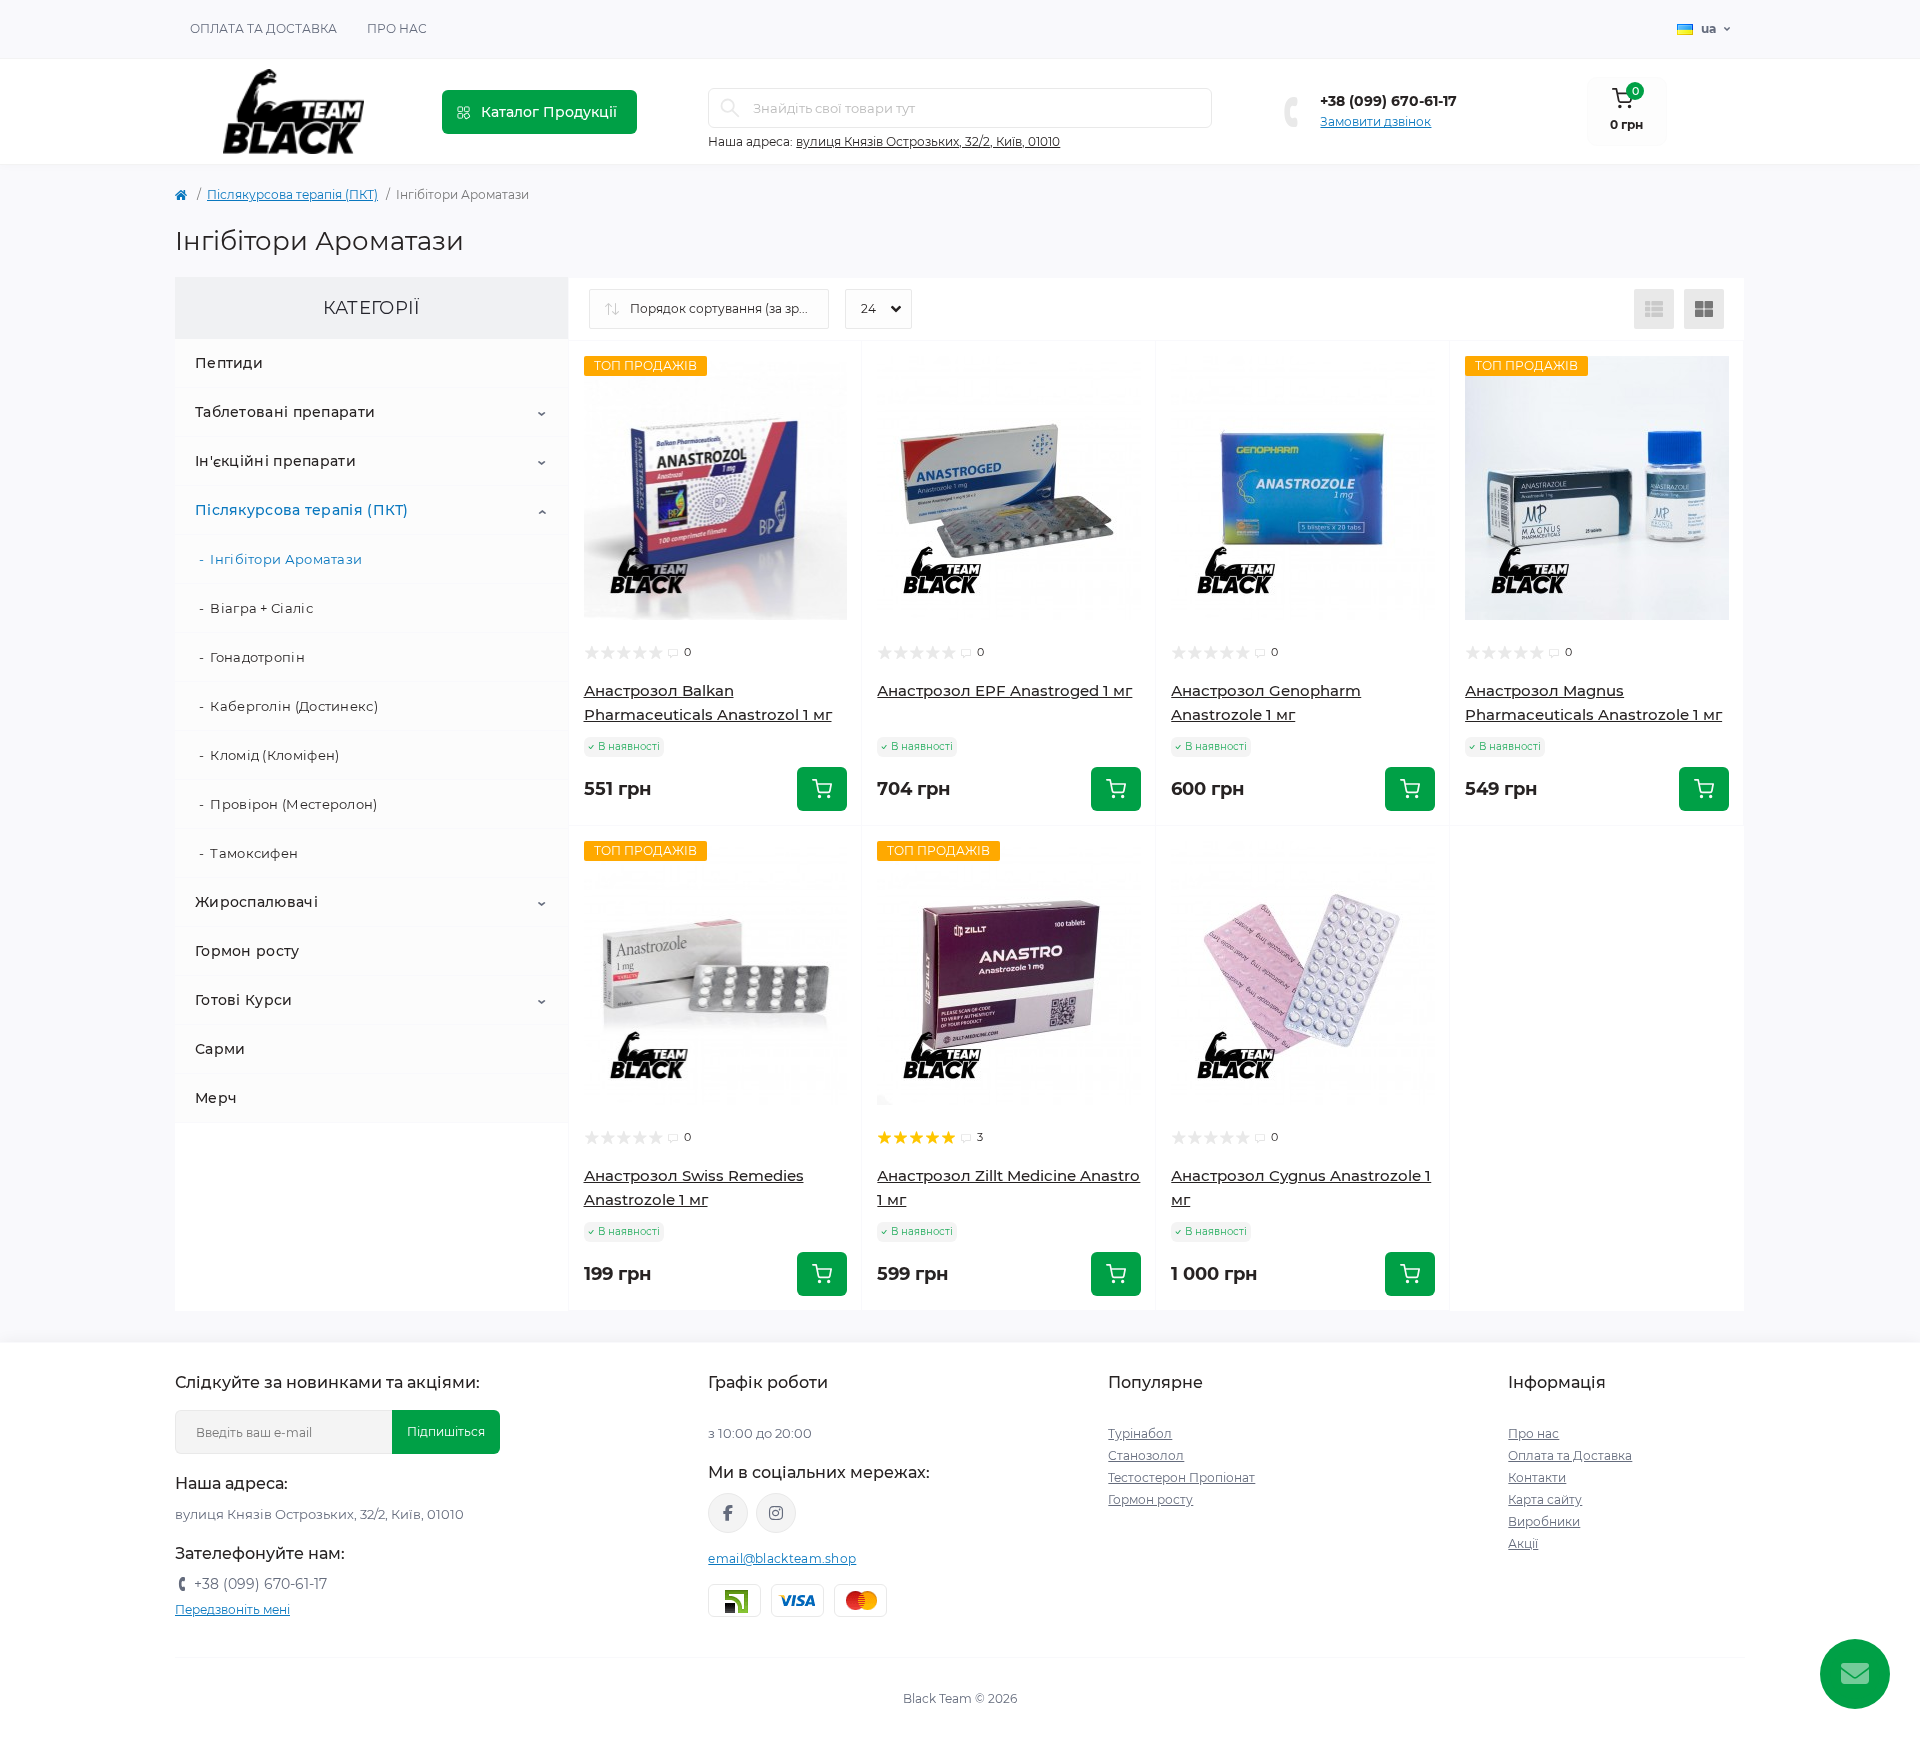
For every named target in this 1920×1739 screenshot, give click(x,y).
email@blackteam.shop (782, 1558)
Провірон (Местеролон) (293, 804)
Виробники (1544, 1521)
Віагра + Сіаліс (261, 608)
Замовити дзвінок (1375, 121)
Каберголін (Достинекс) (294, 706)
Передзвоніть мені (232, 1609)
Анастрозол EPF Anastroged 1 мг (1004, 690)
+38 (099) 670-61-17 (1388, 101)
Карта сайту (1545, 1499)
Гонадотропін (257, 657)
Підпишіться (446, 1431)
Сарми (220, 1049)
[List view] (1654, 309)
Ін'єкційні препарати (275, 461)
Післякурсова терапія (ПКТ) (292, 194)
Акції (1523, 1543)
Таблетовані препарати (285, 412)
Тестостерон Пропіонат (1181, 1477)
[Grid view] (1704, 309)
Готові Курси (244, 1000)
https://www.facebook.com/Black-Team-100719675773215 (728, 1513)
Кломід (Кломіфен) (274, 755)
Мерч (216, 1098)
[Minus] (1508, 855)
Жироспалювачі (256, 902)
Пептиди (229, 363)
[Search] (730, 108)
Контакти (1537, 1477)
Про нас (397, 28)
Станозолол (1146, 1455)
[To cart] (822, 789)
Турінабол (1140, 1433)
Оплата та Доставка (263, 28)
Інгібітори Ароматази (286, 559)
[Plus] (1685, 855)
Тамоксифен (254, 853)
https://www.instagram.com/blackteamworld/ (776, 1513)
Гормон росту (247, 951)
